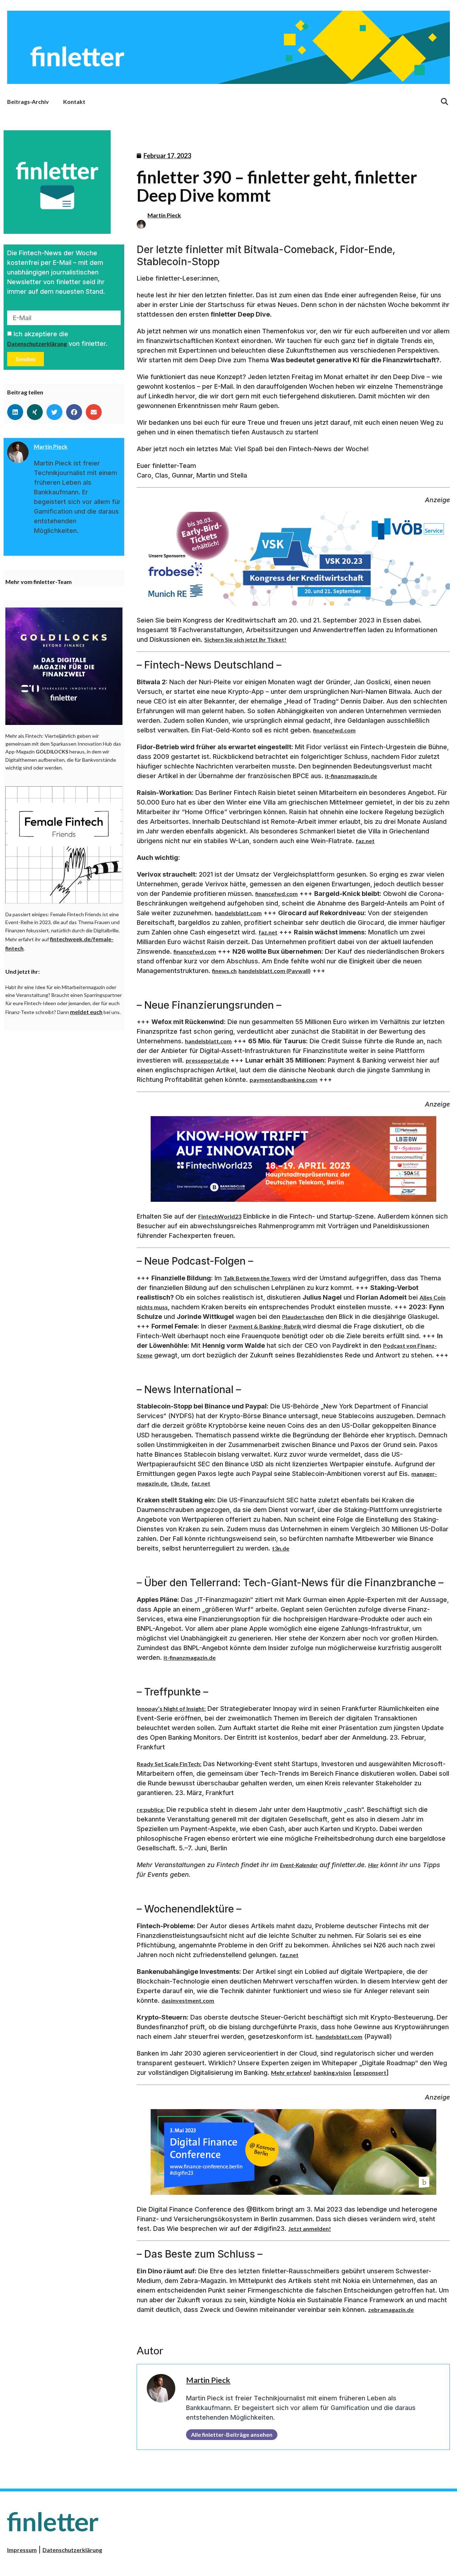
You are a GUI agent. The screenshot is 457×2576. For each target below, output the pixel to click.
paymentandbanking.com (283, 1080)
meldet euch (86, 1012)
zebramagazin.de (391, 2310)
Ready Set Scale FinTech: (169, 1764)
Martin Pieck (164, 215)
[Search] (445, 102)
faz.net (365, 841)
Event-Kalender (299, 1865)
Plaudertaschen (303, 1317)
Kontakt (74, 102)
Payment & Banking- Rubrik (266, 1326)
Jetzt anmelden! (310, 2229)
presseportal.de (207, 1060)
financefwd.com (334, 730)
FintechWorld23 (220, 1216)
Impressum (22, 2550)
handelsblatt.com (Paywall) (275, 971)
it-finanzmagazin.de (351, 776)
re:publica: (151, 1809)
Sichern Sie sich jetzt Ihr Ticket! (245, 639)
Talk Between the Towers (257, 1278)
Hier (373, 1865)
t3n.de (179, 1483)
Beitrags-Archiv (28, 102)
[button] (15, 412)
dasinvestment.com (188, 2000)
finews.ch (224, 971)
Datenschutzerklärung (37, 344)
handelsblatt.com (238, 913)
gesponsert (371, 2073)
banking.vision (332, 2073)
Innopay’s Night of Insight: (171, 1708)
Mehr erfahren (290, 2073)
